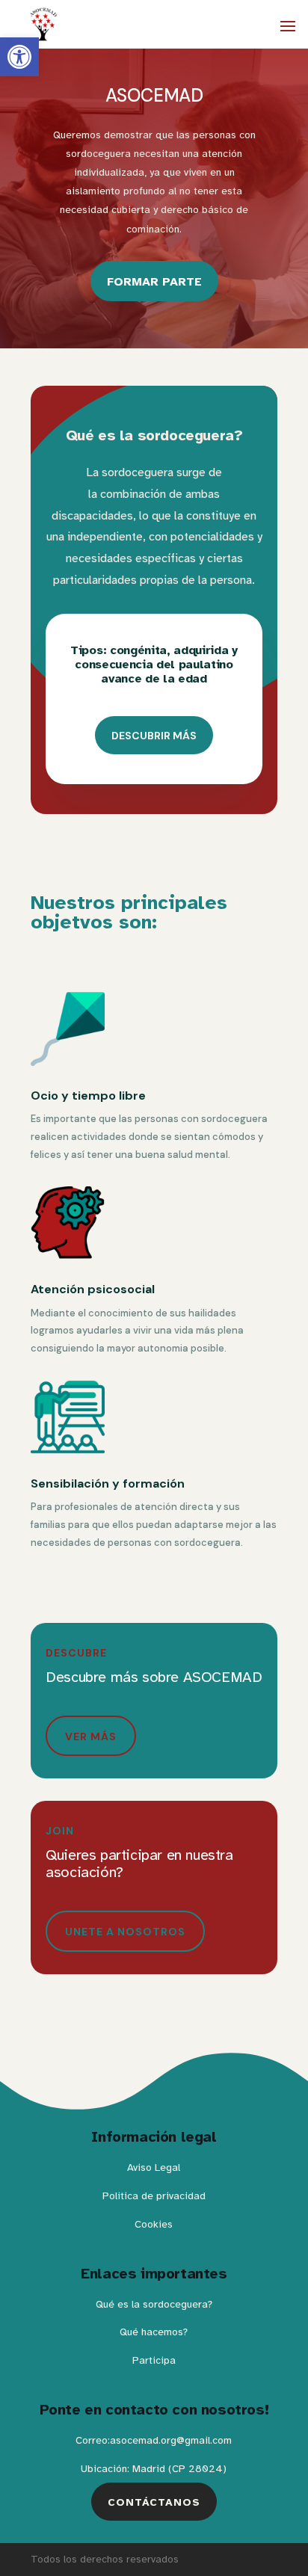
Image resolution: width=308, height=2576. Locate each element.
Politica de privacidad (154, 2196)
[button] (19, 57)
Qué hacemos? (154, 2332)
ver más (91, 1737)
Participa (154, 2360)
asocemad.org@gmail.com (171, 2440)
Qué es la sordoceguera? (154, 2304)
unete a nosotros (125, 1932)
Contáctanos (154, 2502)
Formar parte (154, 282)
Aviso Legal (154, 2167)
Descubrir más (154, 736)
